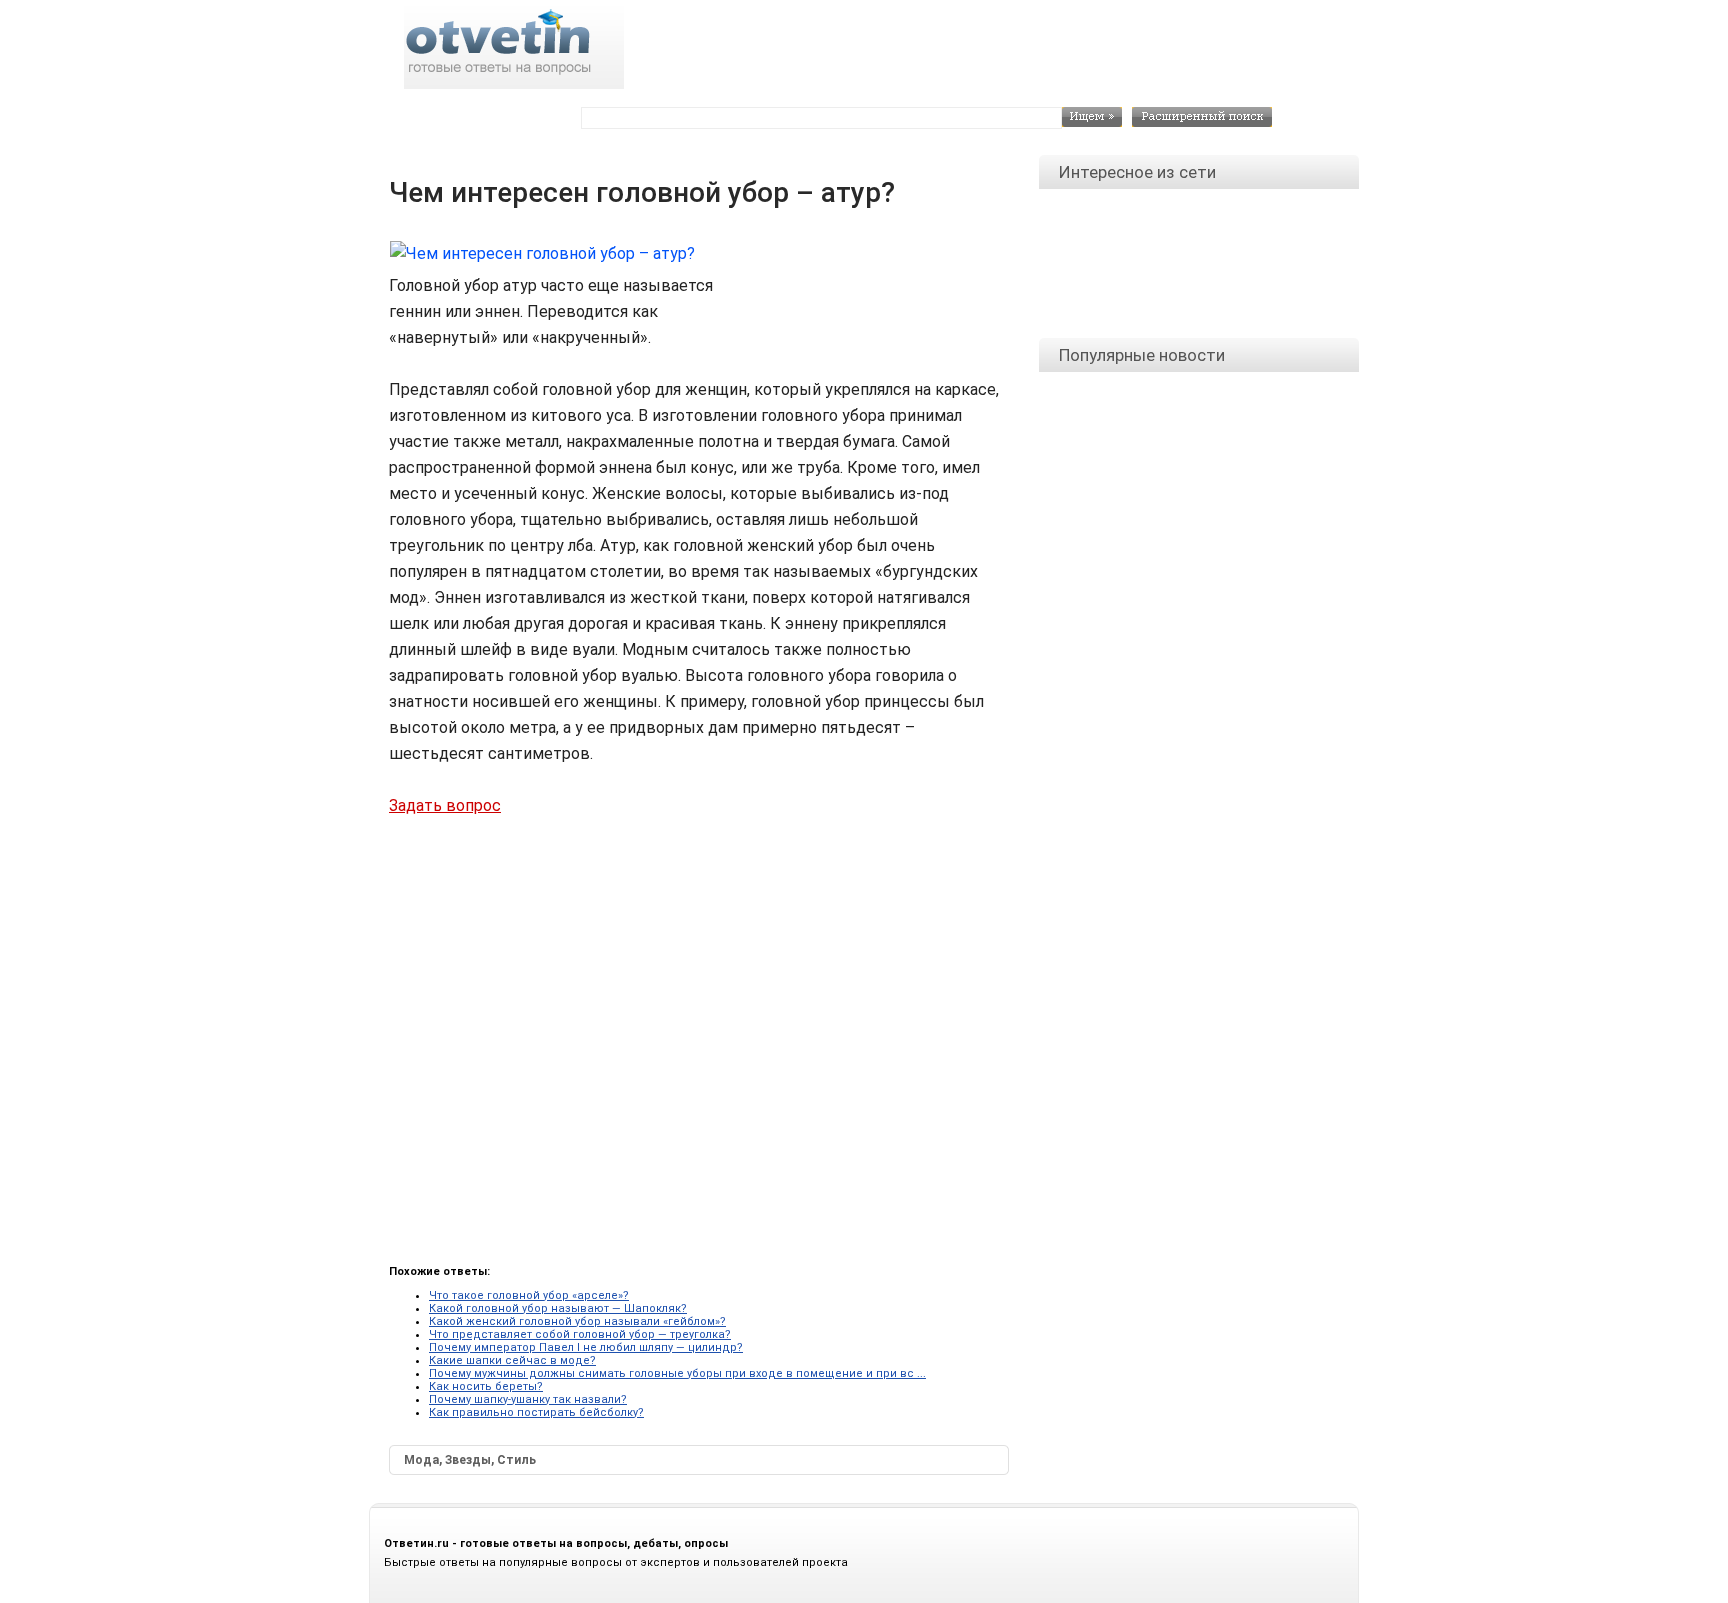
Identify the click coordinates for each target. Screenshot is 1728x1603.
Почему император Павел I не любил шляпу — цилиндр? (586, 1347)
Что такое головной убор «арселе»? (529, 1295)
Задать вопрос (445, 805)
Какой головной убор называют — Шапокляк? (558, 1308)
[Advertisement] (874, 284)
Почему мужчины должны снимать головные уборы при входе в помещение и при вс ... (677, 1373)
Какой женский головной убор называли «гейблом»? (577, 1321)
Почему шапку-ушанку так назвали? (528, 1399)
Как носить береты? (486, 1386)
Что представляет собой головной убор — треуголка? (580, 1334)
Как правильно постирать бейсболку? (536, 1412)
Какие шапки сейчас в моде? (512, 1360)
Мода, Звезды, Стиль (470, 1460)
